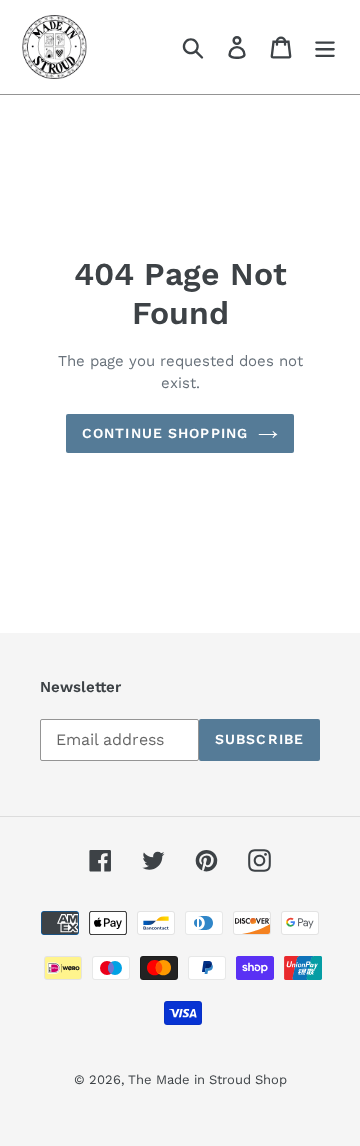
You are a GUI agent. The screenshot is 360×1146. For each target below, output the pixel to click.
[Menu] (325, 47)
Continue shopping (165, 433)
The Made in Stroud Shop (207, 1079)
